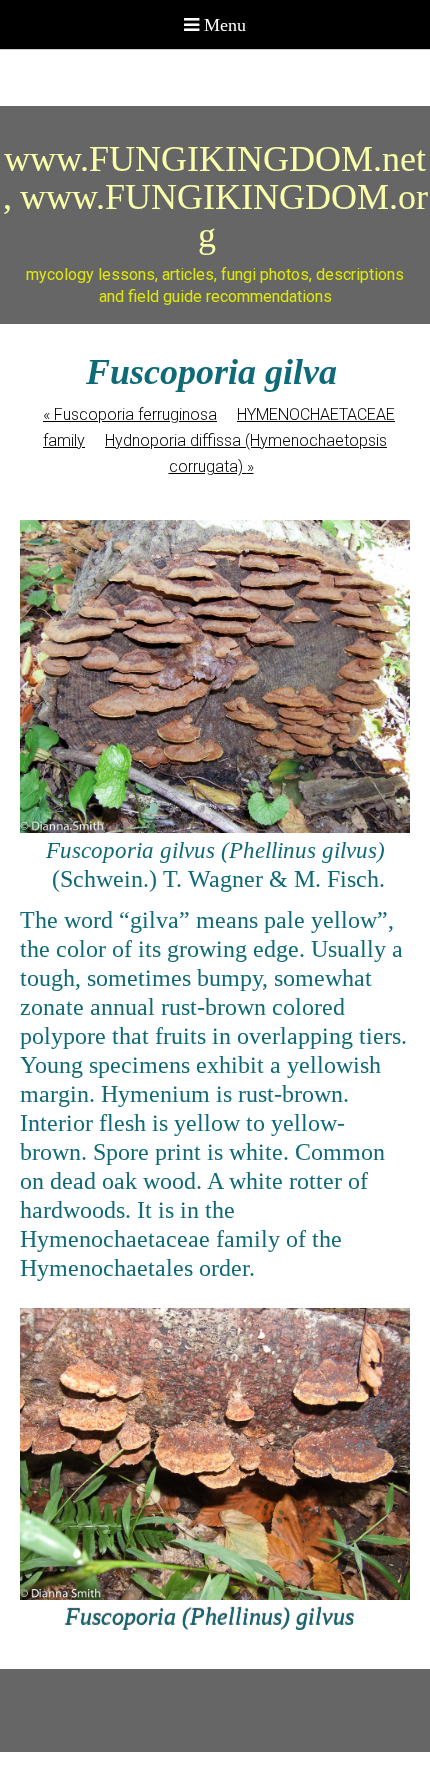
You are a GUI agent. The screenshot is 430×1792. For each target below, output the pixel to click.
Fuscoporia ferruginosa (130, 414)
